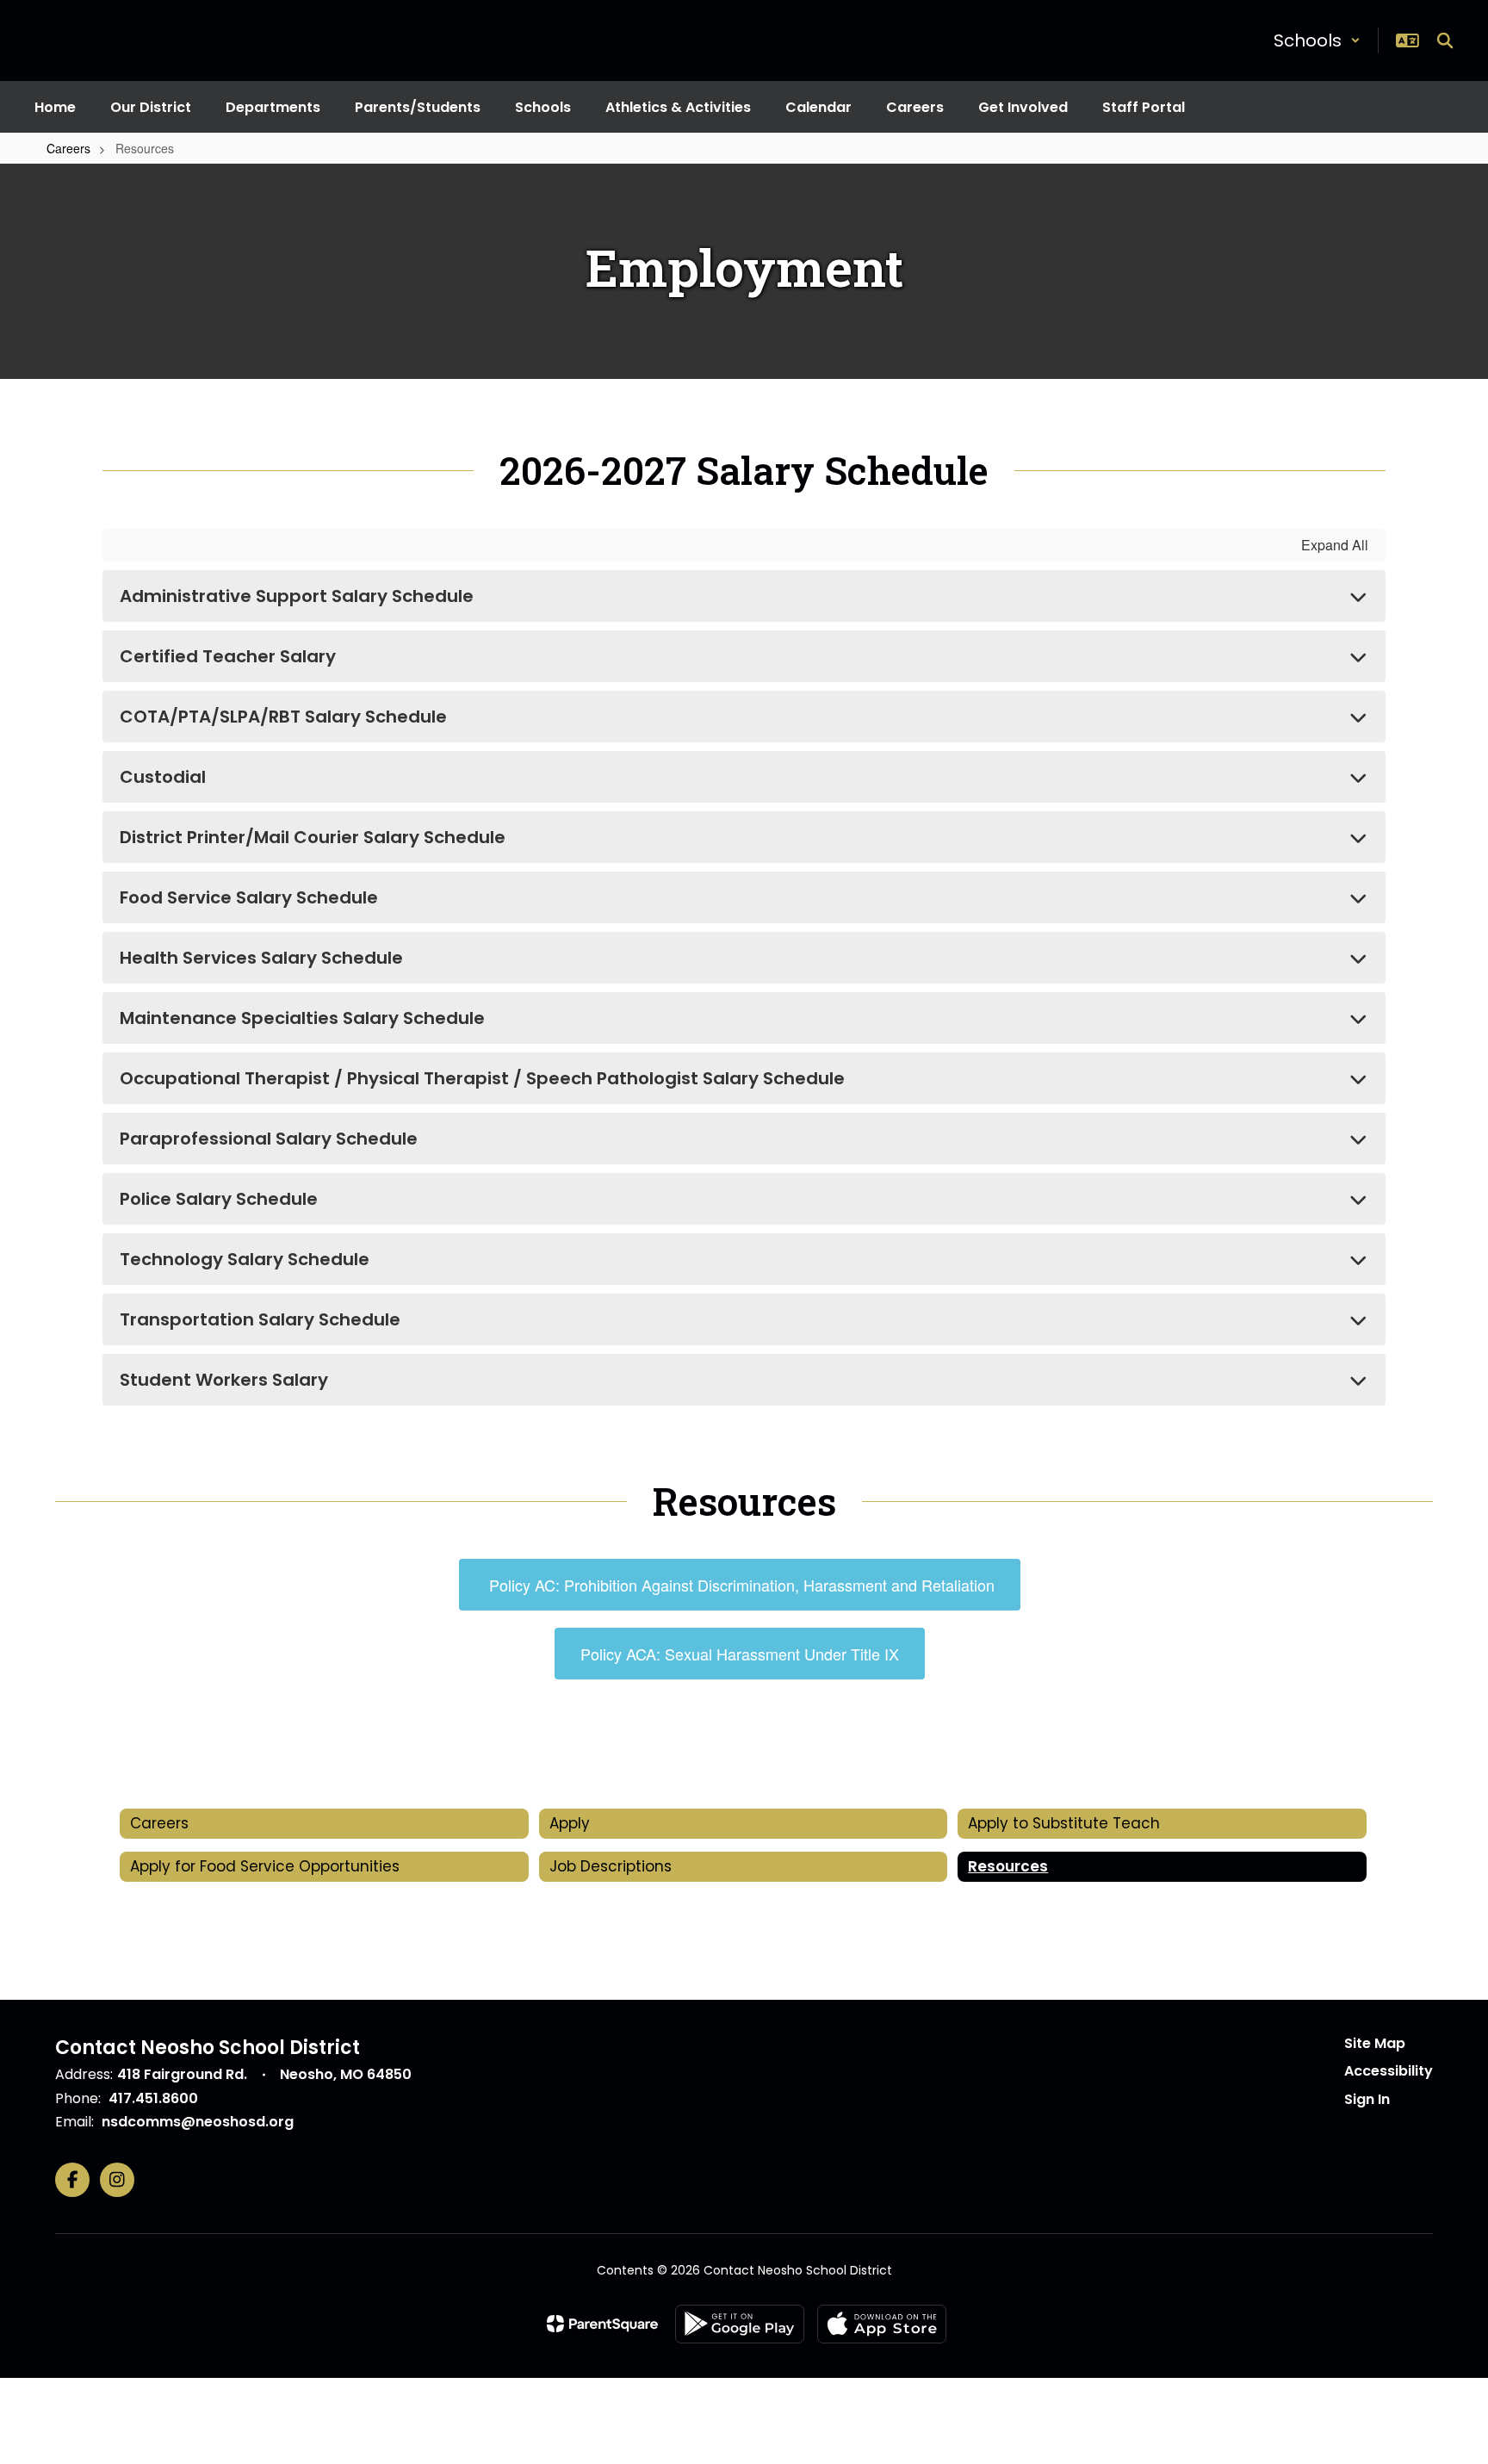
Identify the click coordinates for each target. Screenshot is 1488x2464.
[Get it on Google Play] (740, 2324)
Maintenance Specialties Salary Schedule (302, 1018)
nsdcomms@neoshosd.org (198, 2122)
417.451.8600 (153, 2098)
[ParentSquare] (602, 2324)
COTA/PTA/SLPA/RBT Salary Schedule (283, 717)
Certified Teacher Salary (228, 656)
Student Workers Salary (224, 1380)
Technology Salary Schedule (245, 1259)
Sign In (1367, 2099)
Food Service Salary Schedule (249, 897)
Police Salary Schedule (219, 1199)
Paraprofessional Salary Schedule (269, 1139)
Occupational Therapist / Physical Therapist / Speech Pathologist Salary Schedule (482, 1078)
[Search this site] (1445, 40)
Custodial (163, 777)
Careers (68, 148)
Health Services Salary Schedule (261, 958)
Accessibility (1389, 2071)
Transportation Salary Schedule (260, 1319)
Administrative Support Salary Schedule (297, 596)
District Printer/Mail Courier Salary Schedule (313, 837)
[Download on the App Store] (882, 2324)
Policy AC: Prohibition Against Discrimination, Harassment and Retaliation (740, 1585)
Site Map (1375, 2043)
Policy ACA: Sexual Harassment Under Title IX (740, 1654)
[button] (1317, 40)
